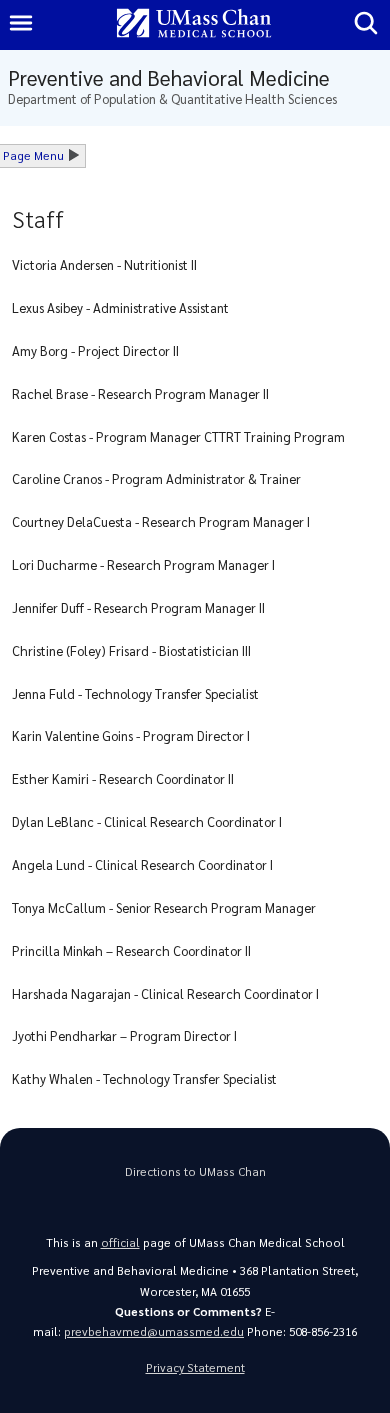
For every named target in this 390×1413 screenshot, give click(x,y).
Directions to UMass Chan (195, 1171)
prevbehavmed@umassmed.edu (154, 1331)
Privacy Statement (195, 1367)
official (120, 1242)
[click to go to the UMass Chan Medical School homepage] (194, 24)
